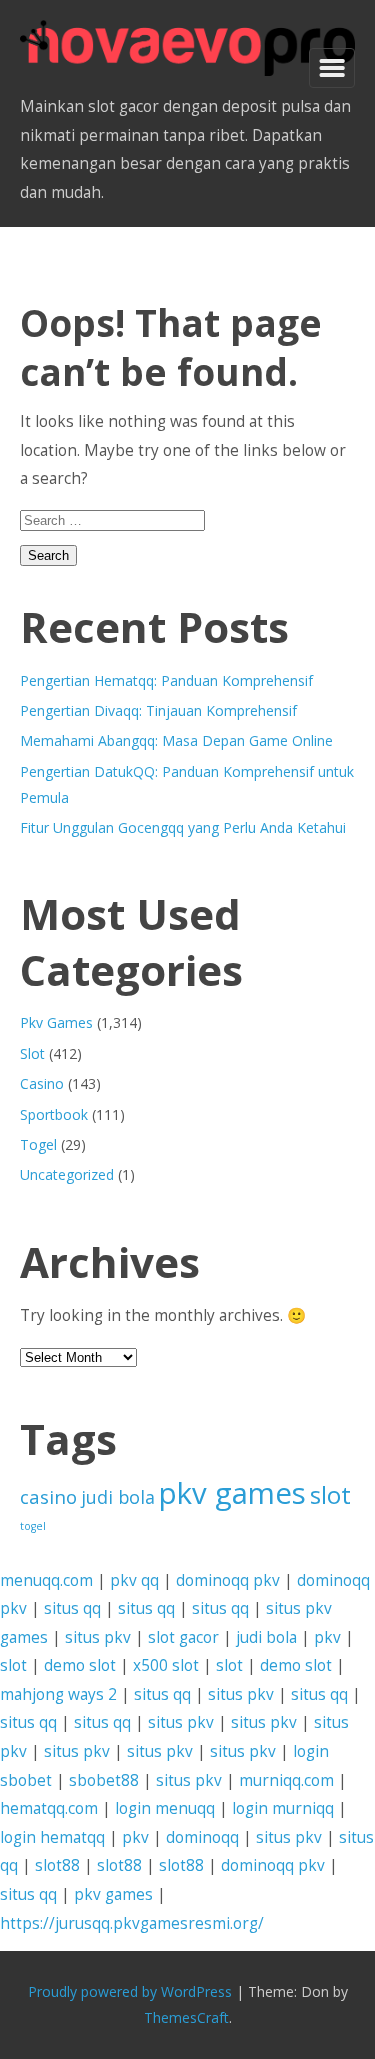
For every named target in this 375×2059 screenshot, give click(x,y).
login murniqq (283, 1808)
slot (330, 1494)
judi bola (118, 1497)
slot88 (57, 1865)
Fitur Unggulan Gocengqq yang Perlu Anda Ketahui (183, 827)
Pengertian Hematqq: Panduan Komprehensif (166, 680)
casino (48, 1496)
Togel (38, 1144)
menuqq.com (46, 1580)
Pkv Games (56, 1022)
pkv (327, 1637)
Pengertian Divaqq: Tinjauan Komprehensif (158, 710)
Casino (42, 1083)
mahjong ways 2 (58, 1694)
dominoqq (202, 1837)
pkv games (232, 1493)
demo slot (80, 1665)
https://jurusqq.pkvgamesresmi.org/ (132, 1923)
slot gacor (183, 1637)
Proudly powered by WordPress (130, 1991)
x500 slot (166, 1665)
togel (33, 1526)
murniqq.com (286, 1780)
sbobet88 (104, 1780)
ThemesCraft (186, 2017)
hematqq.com (49, 1808)
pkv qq (134, 1580)
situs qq (72, 1608)
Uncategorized (67, 1174)
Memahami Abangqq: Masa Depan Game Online (176, 740)
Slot (32, 1053)
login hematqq (52, 1837)
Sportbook (54, 1114)
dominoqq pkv (228, 1580)
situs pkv (98, 1637)
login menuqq (165, 1808)
